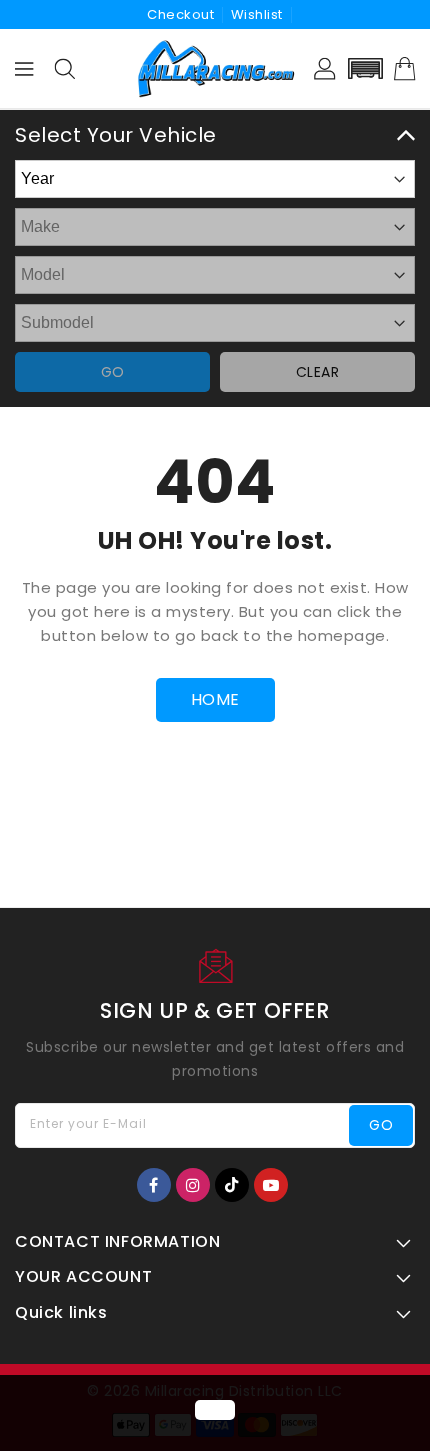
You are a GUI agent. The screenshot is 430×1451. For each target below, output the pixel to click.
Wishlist (257, 14)
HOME (215, 699)
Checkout (180, 14)
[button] (365, 68)
